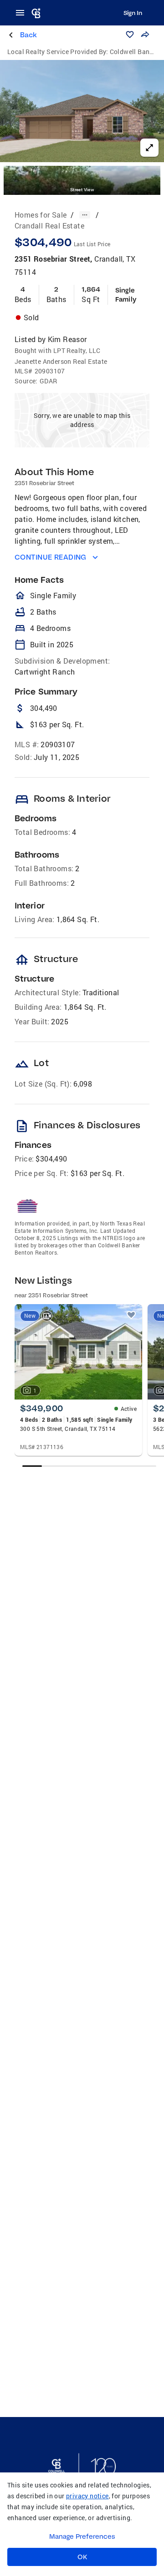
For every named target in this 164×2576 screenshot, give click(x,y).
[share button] (145, 35)
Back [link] (28, 35)
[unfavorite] (131, 1315)
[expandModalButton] (149, 148)
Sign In (133, 13)
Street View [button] (82, 190)
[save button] (130, 35)
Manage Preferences (82, 2536)
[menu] (23, 13)
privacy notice (87, 2496)
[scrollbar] (90, 1466)
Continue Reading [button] (51, 557)
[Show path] (85, 215)
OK (82, 2557)
